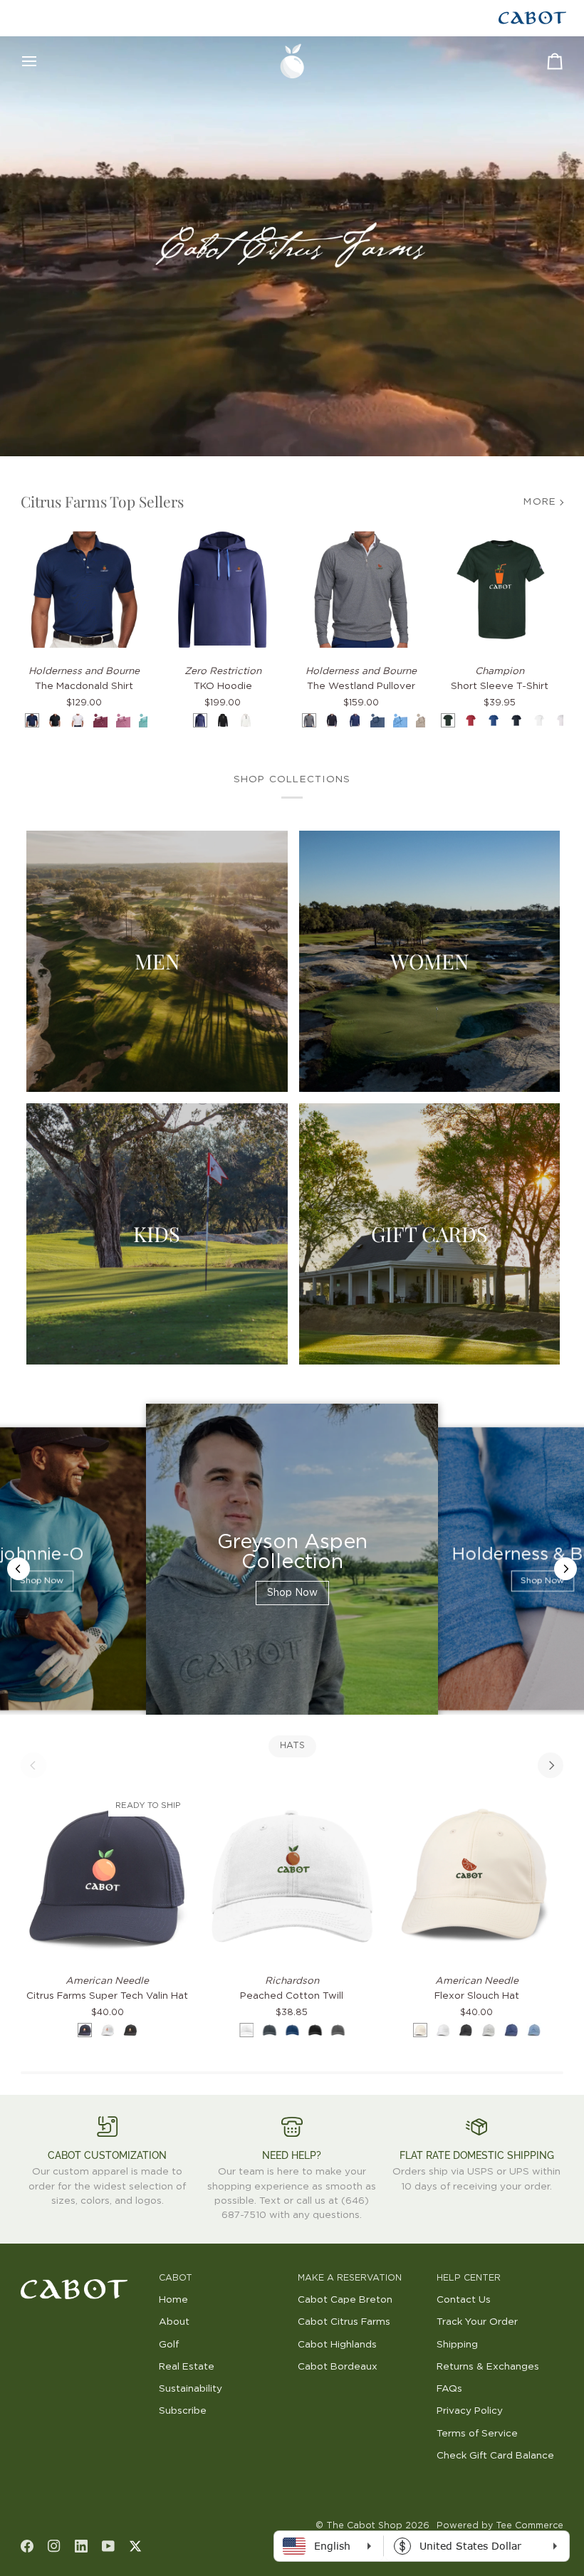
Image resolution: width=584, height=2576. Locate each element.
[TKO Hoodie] (223, 590)
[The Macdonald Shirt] (84, 590)
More (540, 502)
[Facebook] (27, 2546)
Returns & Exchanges (488, 2367)
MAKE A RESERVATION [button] (350, 2278)
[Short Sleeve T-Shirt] (500, 590)
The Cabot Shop (364, 2526)
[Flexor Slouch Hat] (477, 1876)
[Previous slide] (19, 1569)
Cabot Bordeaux (338, 2367)
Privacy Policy (470, 2411)
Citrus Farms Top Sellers (102, 501)
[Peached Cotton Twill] (292, 1876)
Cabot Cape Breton (345, 2300)
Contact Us (464, 2300)
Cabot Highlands (337, 2345)
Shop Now (42, 1582)
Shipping (457, 2345)
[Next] (551, 1765)
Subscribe (183, 2411)
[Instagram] (54, 2546)
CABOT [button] (176, 2278)
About (174, 2322)
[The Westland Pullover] (361, 590)
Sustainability (191, 2389)
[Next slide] (565, 1569)
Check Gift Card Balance (495, 2456)
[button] (84, 2276)
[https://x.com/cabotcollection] (135, 2546)
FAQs (449, 2389)
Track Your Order (477, 2322)
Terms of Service (477, 2434)
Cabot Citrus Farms (344, 2322)
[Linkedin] (81, 2546)
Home (173, 2300)
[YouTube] (108, 2546)
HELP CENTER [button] (469, 2278)
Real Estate (187, 2367)
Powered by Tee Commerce (500, 2526)
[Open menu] (42, 61)
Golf (169, 2345)
